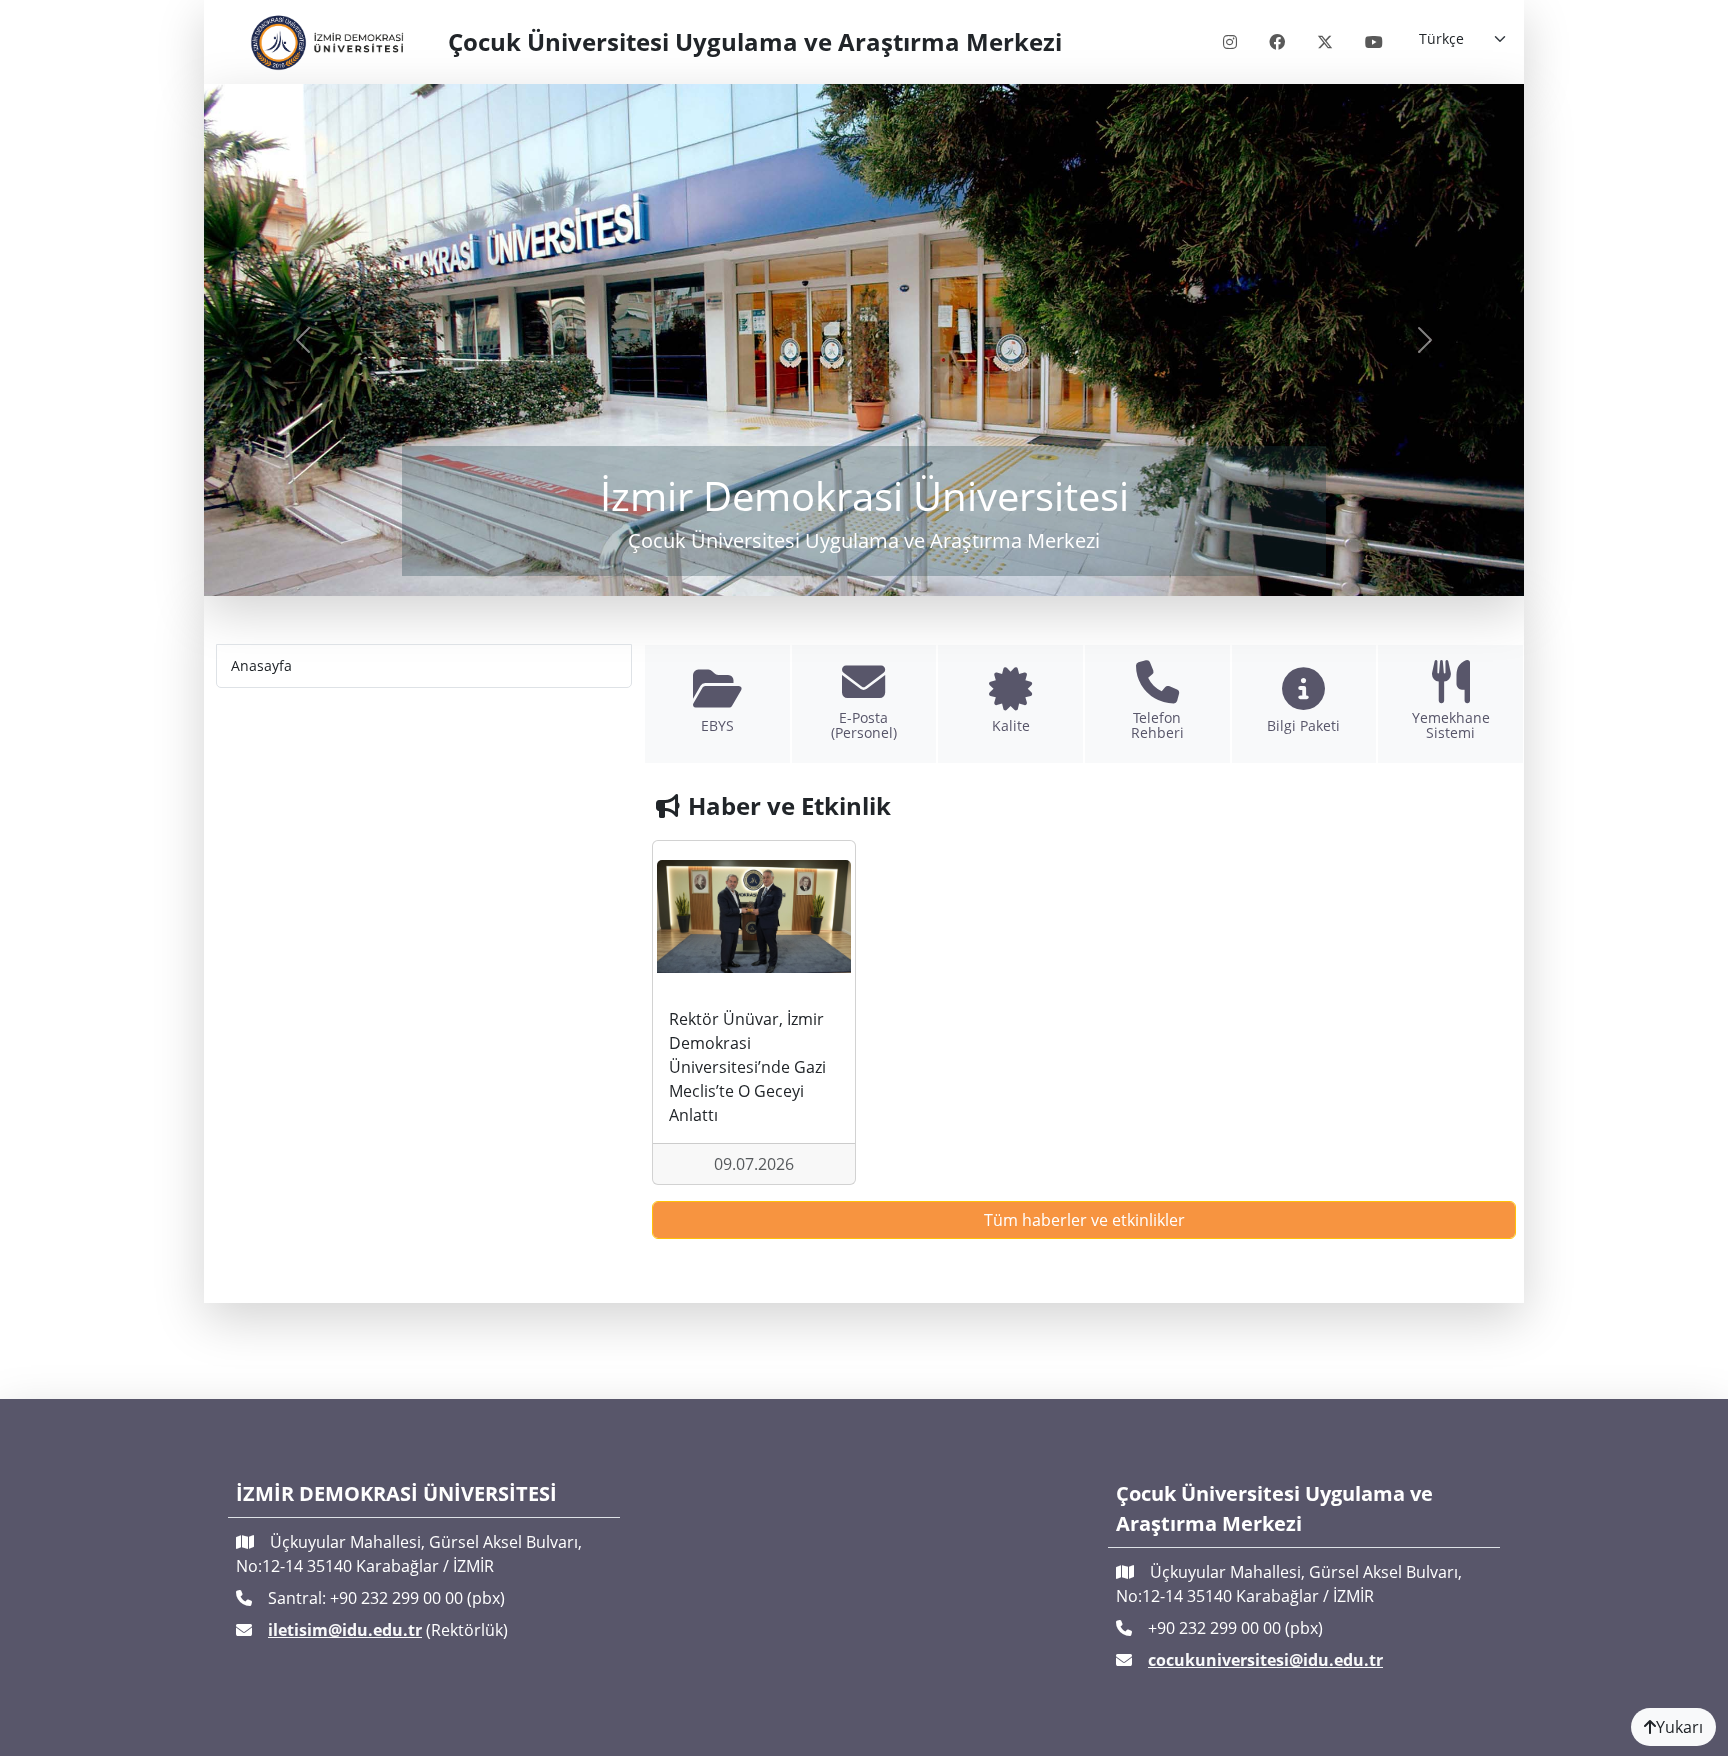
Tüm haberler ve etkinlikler (1084, 1220)
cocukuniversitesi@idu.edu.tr (1265, 1660)
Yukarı (1679, 1727)
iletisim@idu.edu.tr (345, 1630)
